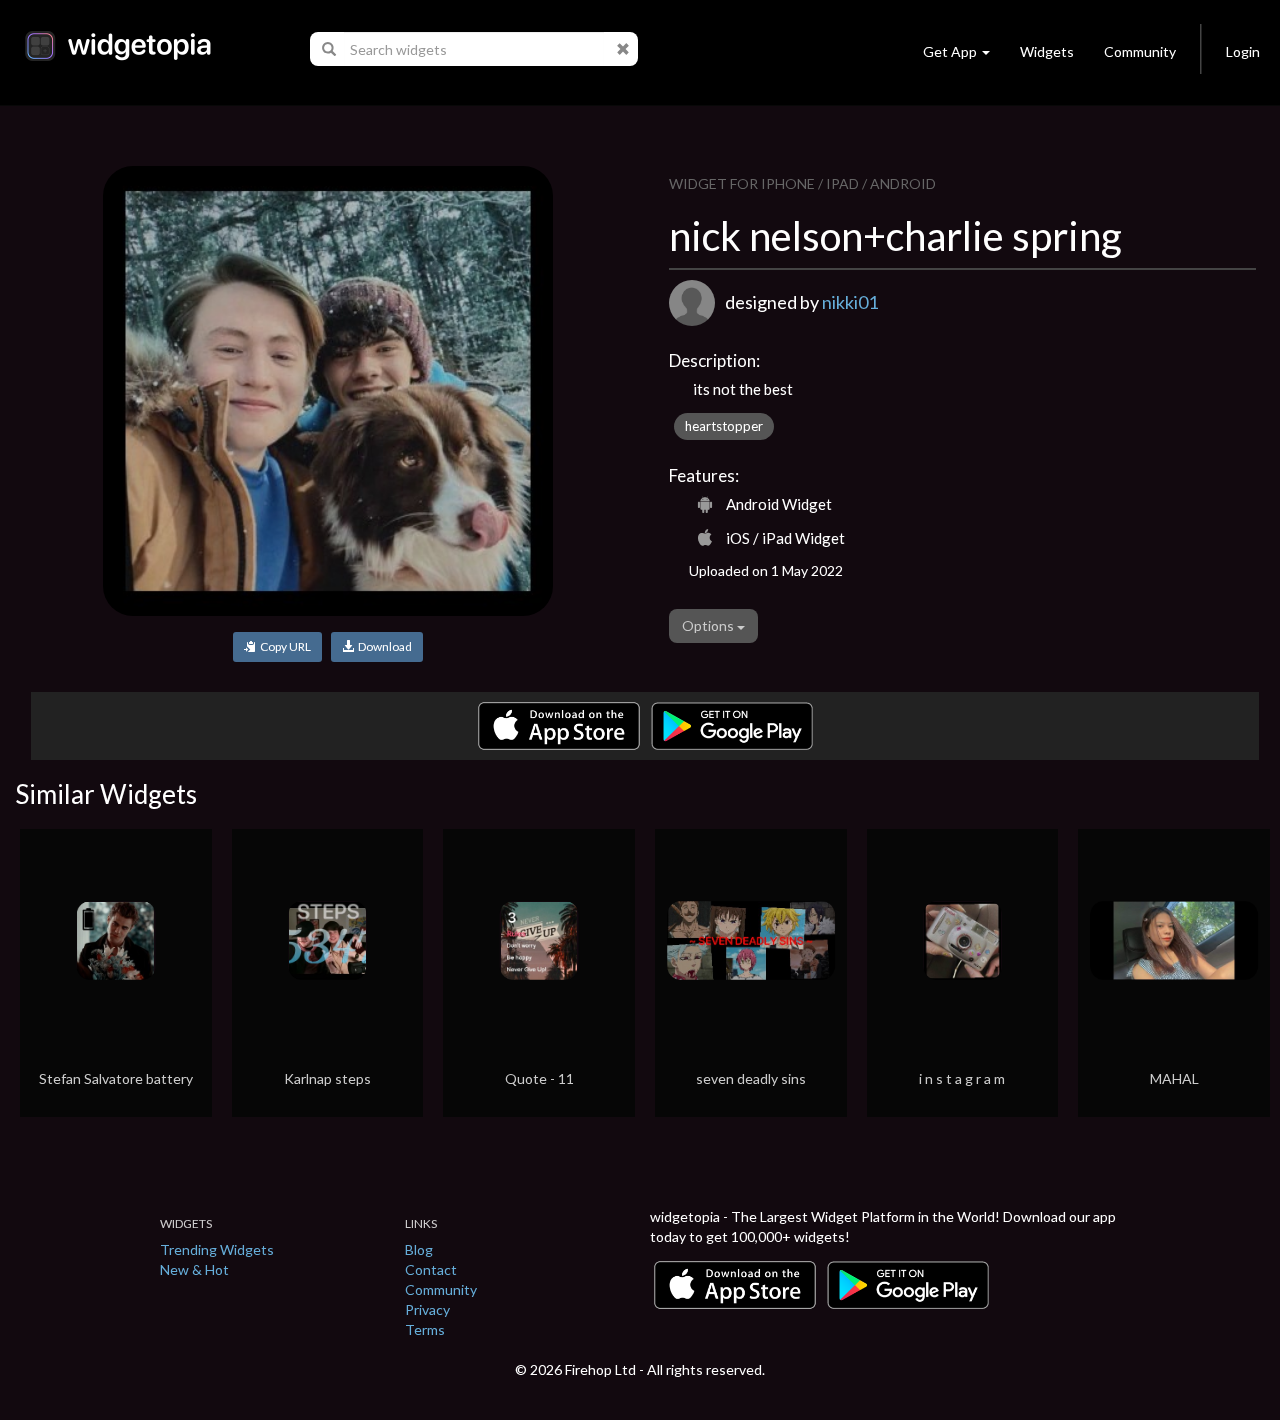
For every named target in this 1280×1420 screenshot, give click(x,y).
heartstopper (724, 426)
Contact (431, 1269)
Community (1140, 51)
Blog (419, 1249)
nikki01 (850, 302)
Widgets (1047, 51)
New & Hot (194, 1269)
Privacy (427, 1309)
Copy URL (283, 646)
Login (1243, 51)
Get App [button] (950, 51)
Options (709, 625)
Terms (425, 1329)
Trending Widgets (217, 1249)
